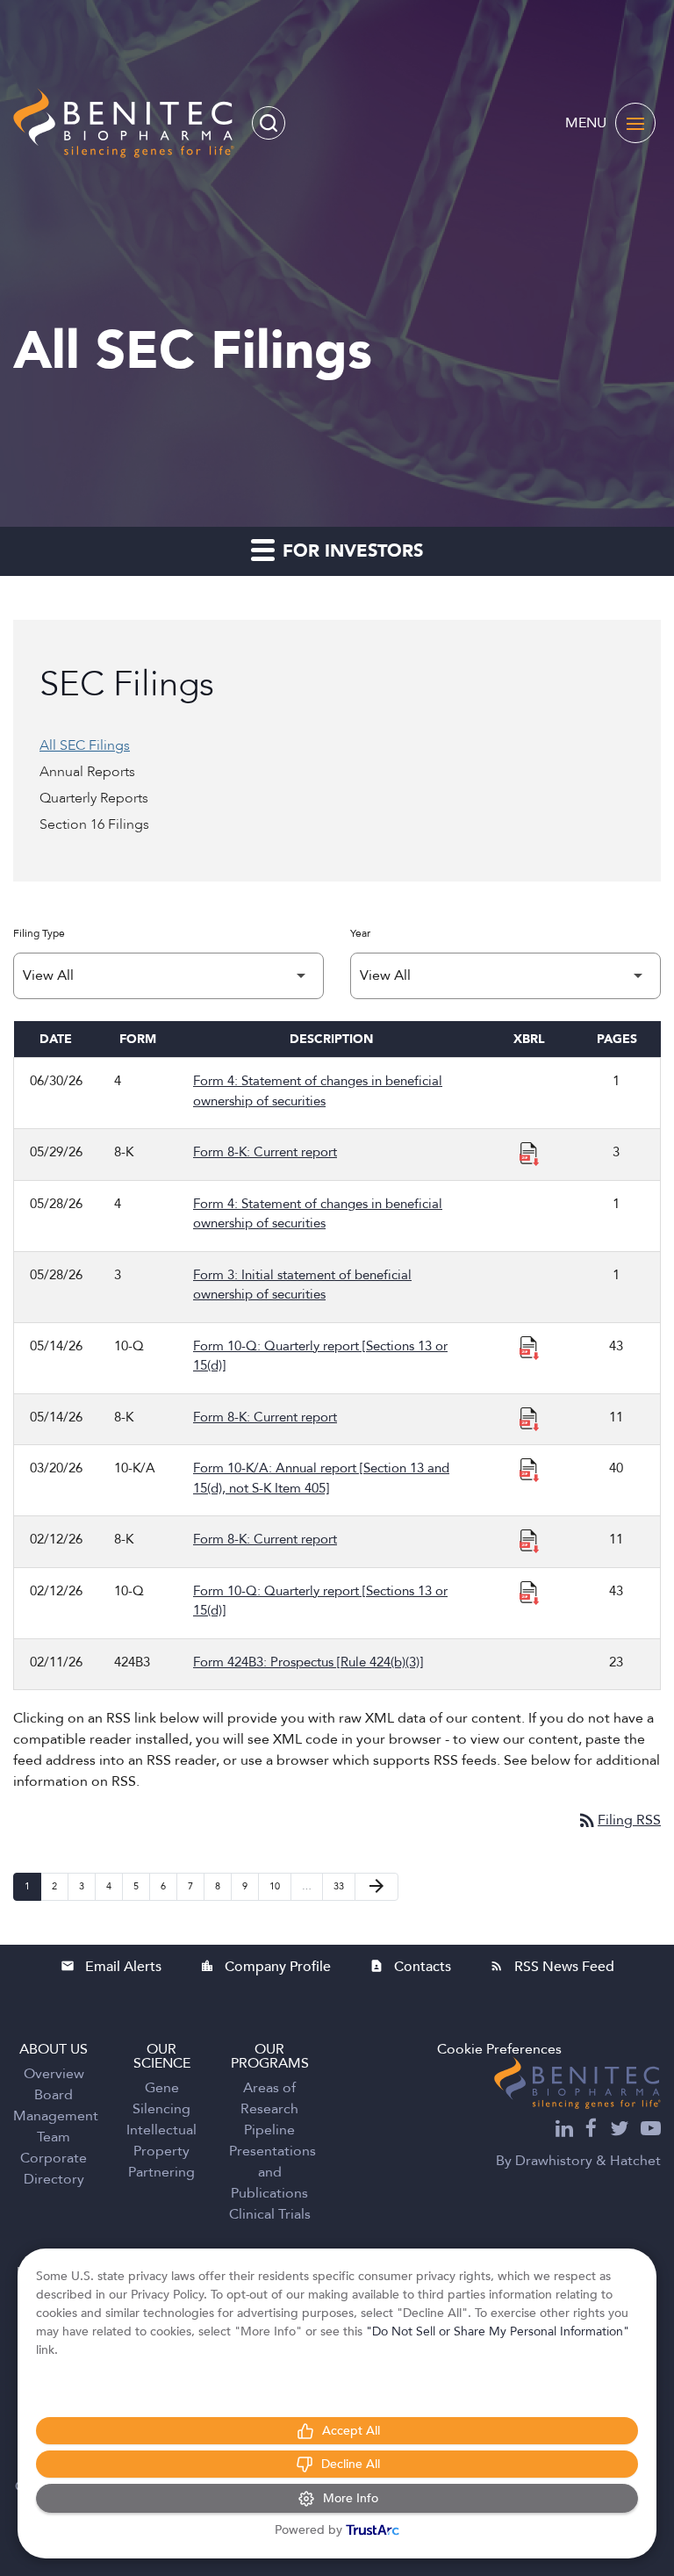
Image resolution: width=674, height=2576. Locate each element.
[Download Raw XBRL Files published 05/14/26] (529, 1347)
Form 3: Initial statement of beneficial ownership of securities (302, 1285)
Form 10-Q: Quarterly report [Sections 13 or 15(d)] (320, 1356)
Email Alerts (111, 1967)
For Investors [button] (350, 551)
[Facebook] (592, 2130)
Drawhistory (554, 2161)
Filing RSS (619, 1820)
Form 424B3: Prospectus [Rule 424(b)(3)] (308, 1662)
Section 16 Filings (94, 824)
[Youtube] (651, 2130)
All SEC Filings (85, 745)
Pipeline (269, 2130)
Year (360, 933)
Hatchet (635, 2161)
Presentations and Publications (272, 2172)
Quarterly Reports (94, 798)
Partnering (161, 2172)
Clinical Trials (270, 2214)
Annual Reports (87, 772)
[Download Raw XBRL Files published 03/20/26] (529, 1469)
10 (280, 1886)
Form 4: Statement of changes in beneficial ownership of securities (318, 1091)
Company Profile (265, 1967)
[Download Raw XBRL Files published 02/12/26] (529, 1540)
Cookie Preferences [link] (499, 2049)
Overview (54, 2074)
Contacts (410, 1967)
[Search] (269, 123)
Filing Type (39, 933)
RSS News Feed (552, 1967)
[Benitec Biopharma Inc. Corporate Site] (577, 2083)
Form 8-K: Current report (265, 1152)
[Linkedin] (564, 2130)
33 (344, 1886)
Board (54, 2095)
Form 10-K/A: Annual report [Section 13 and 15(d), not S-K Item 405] (321, 1478)
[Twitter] (619, 2130)
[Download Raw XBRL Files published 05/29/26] (529, 1153)
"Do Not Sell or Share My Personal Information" (498, 2331)
